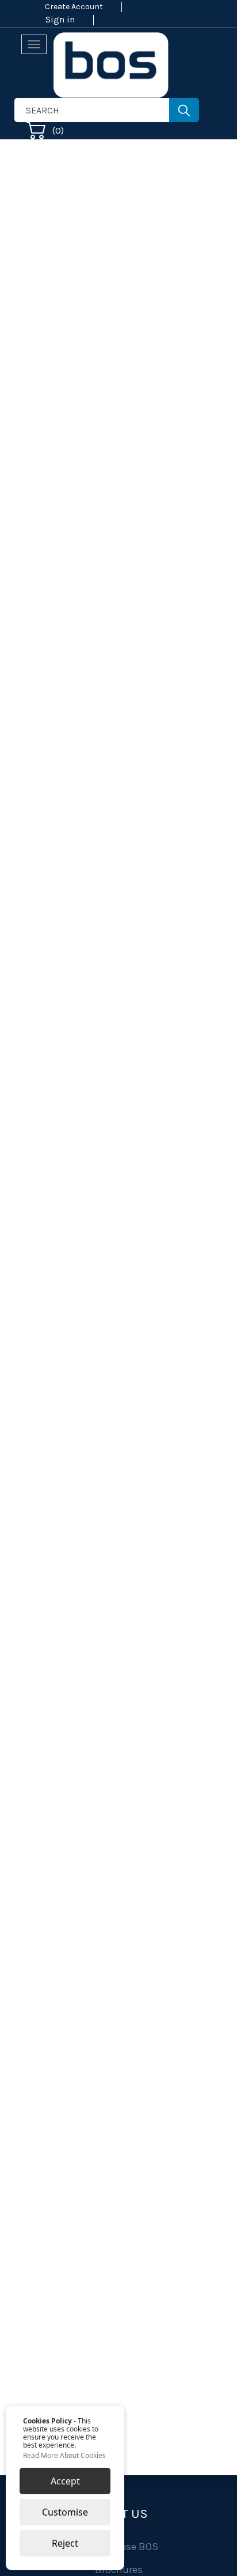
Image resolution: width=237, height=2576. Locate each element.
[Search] (184, 110)
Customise (65, 2512)
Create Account (74, 7)
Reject (65, 2543)
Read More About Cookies (64, 2456)
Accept (65, 2481)
